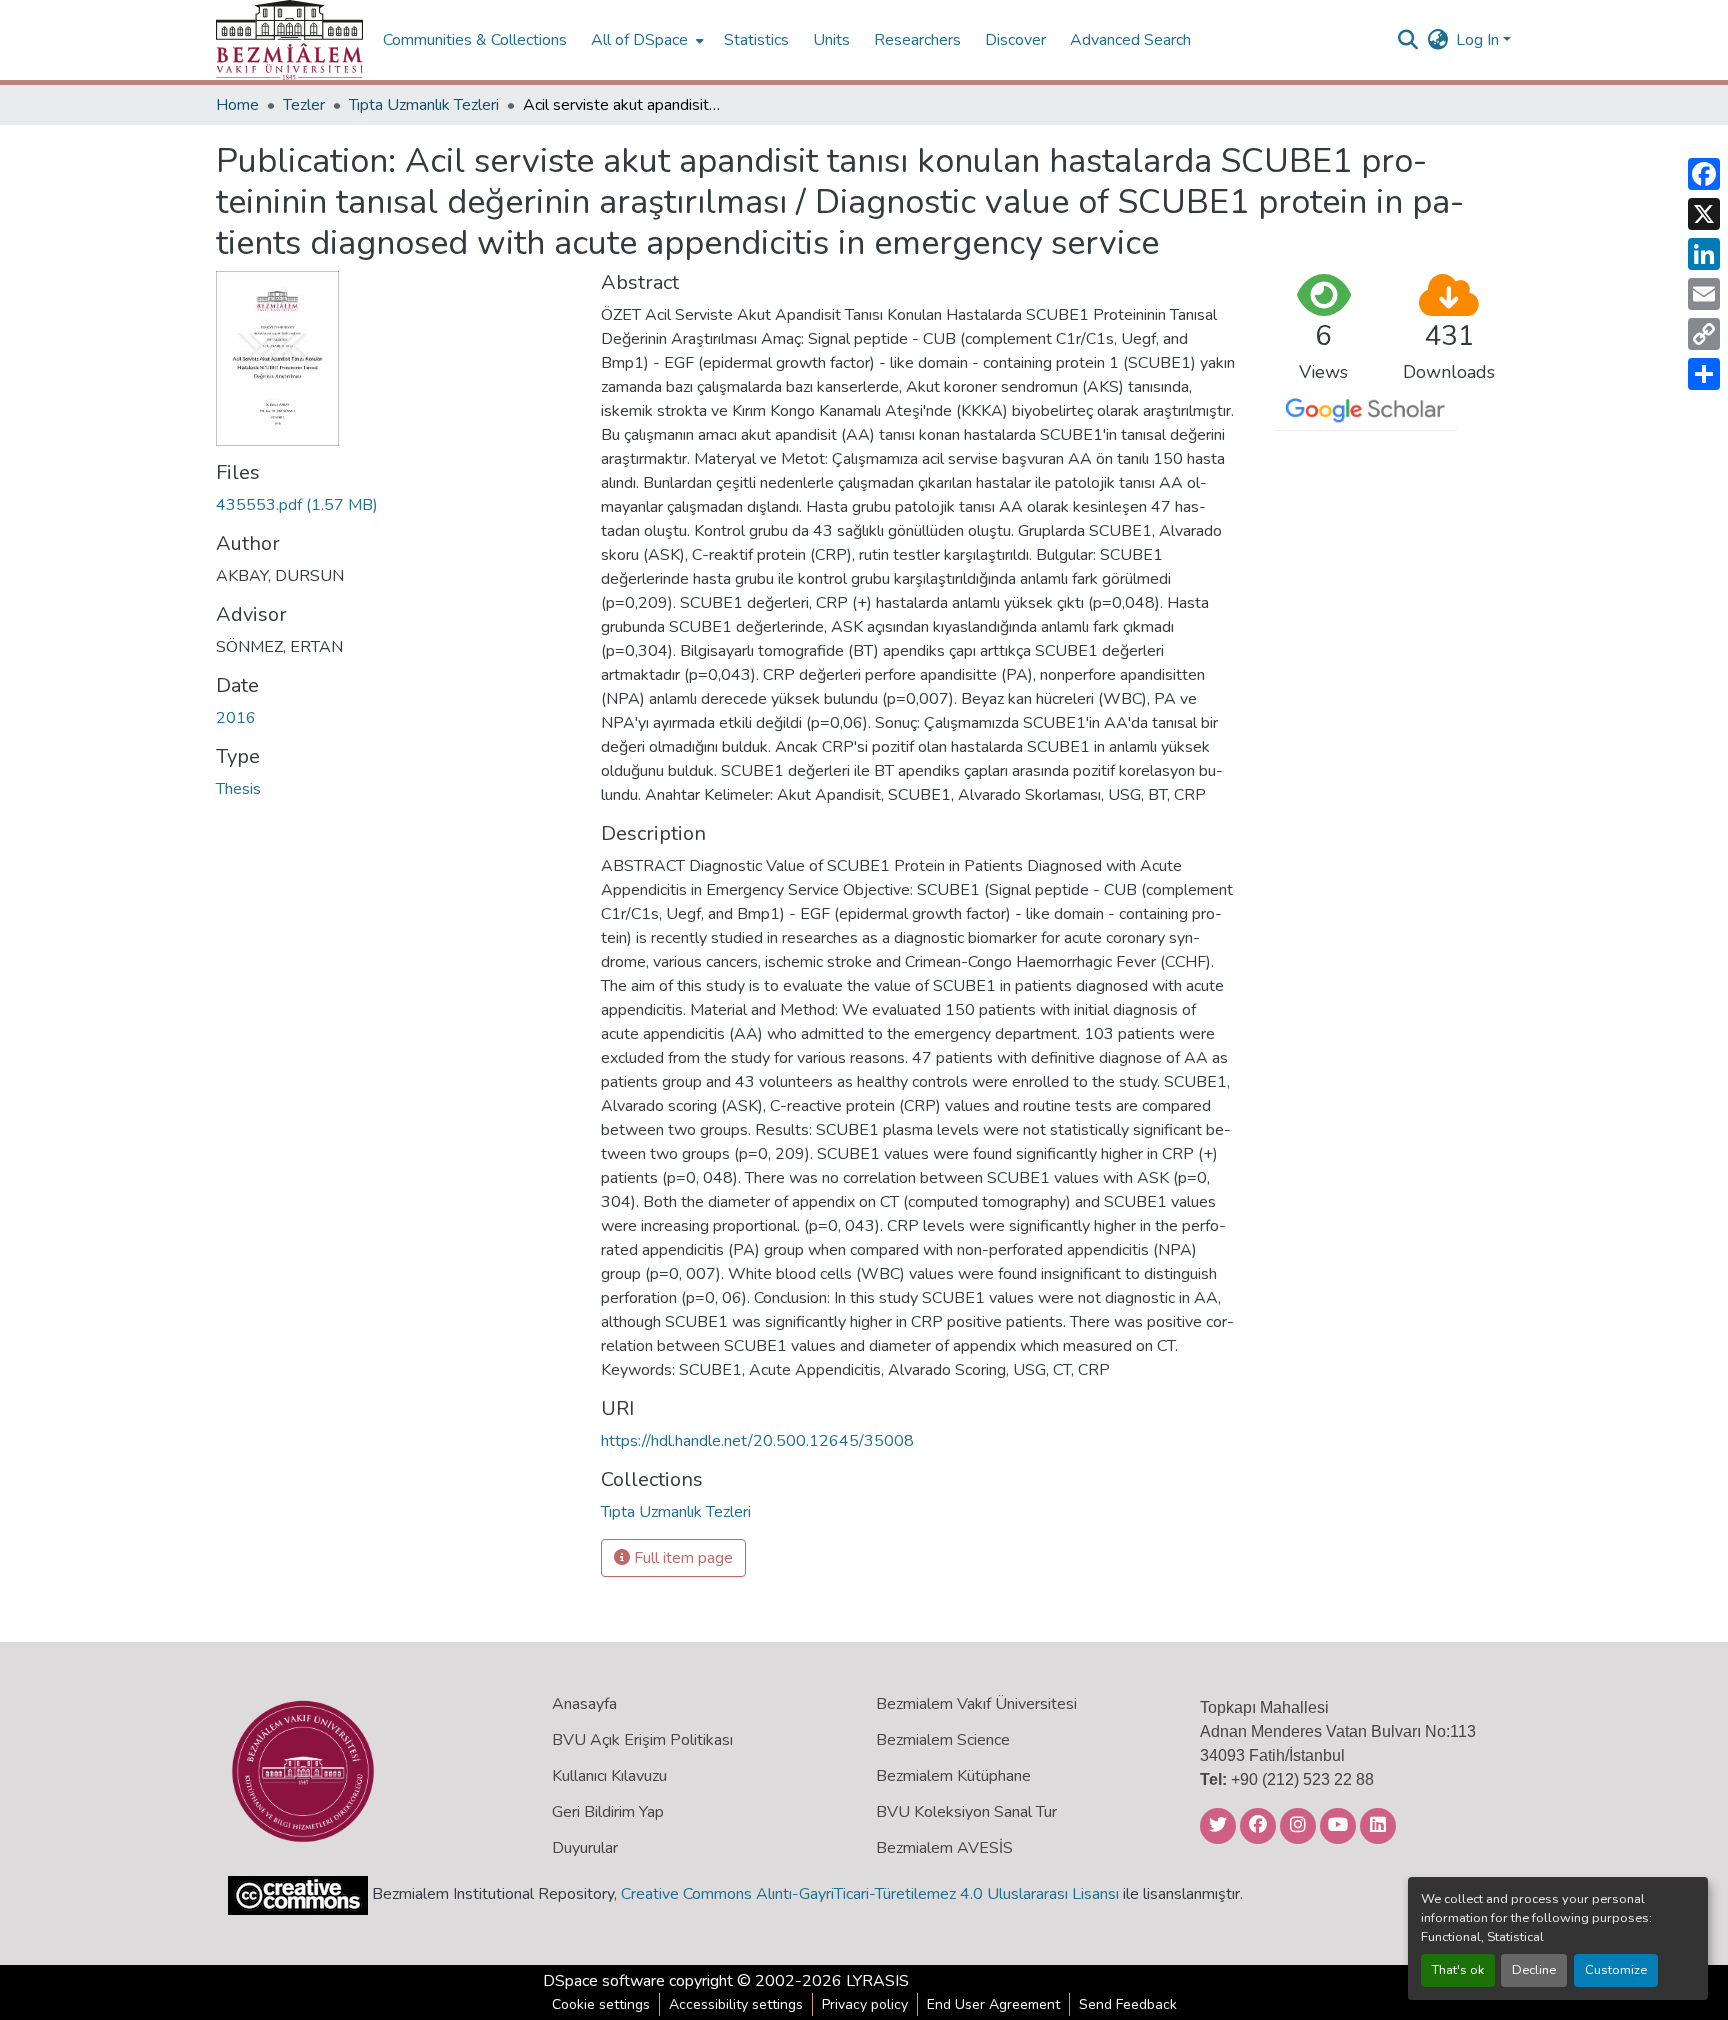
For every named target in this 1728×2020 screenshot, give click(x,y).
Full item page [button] (681, 1558)
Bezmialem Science (943, 1740)
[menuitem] (645, 40)
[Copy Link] (1704, 334)
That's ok (1458, 1970)
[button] (289, 40)
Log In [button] (1479, 40)
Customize (1616, 1970)
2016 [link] (236, 718)
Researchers (917, 40)
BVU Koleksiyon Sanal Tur (966, 1812)
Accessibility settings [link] (736, 2004)
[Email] (1704, 294)
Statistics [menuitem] (756, 40)
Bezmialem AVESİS (944, 1848)
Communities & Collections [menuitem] (475, 40)
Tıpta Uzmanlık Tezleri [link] (424, 105)
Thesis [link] (238, 789)
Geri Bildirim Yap (608, 1812)
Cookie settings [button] (601, 2004)
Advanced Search (1130, 40)
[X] (1704, 214)
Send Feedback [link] (1128, 2004)
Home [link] (237, 105)
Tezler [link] (304, 105)
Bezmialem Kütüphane (953, 1776)
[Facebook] (1704, 174)
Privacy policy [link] (865, 2004)
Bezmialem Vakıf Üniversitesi (976, 1704)
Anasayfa (584, 1704)
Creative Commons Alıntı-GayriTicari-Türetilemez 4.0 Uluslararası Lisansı (870, 1894)
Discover (1015, 40)
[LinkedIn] (1704, 254)
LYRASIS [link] (877, 1981)
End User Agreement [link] (993, 2004)
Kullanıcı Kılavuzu (609, 1776)
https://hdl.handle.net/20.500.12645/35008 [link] (757, 1441)
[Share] (1704, 374)
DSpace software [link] (604, 1981)
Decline (1534, 1970)
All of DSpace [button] (639, 40)
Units (831, 40)
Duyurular (585, 1848)
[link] (396, 505)
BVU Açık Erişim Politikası (642, 1740)
